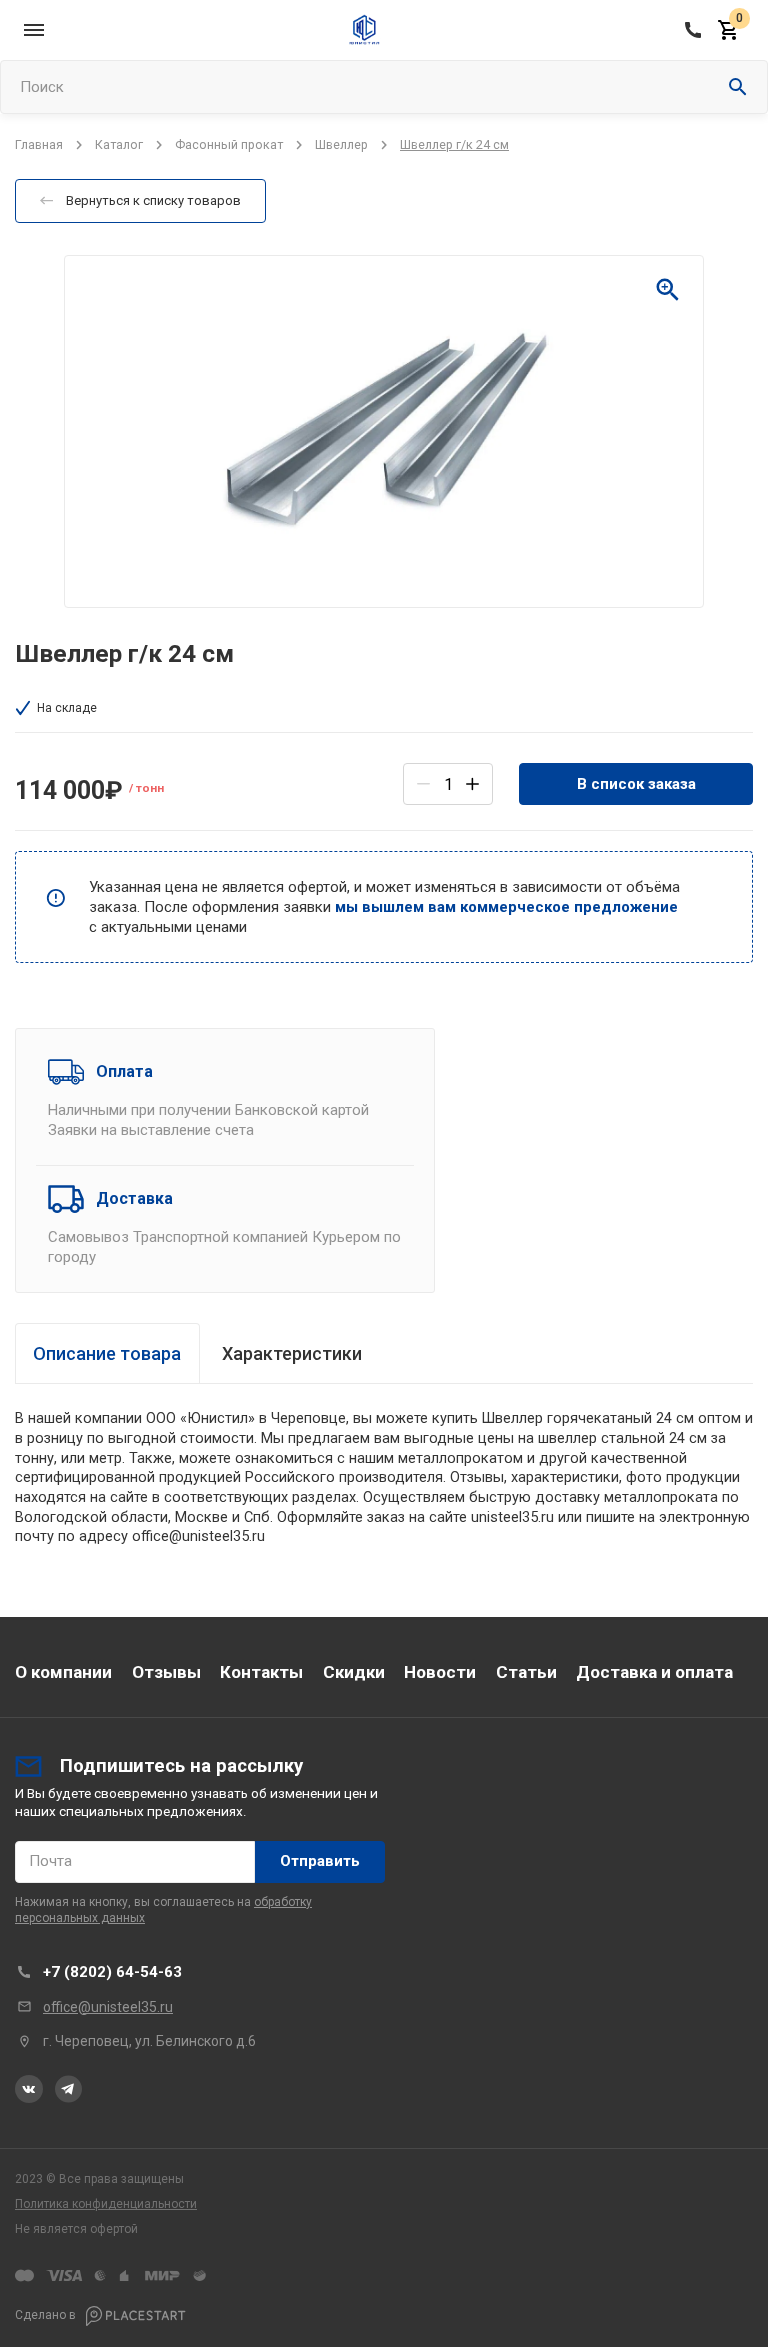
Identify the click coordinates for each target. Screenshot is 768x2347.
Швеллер (341, 144)
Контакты (261, 1672)
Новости (440, 1672)
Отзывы (166, 1672)
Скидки (354, 1672)
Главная (39, 144)
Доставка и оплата (654, 1672)
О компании (63, 1672)
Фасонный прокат (229, 144)
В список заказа (636, 784)
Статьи (526, 1672)
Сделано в (47, 2316)
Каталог (119, 144)
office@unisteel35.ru (108, 2007)
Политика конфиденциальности (106, 2204)
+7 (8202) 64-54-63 (112, 1972)
